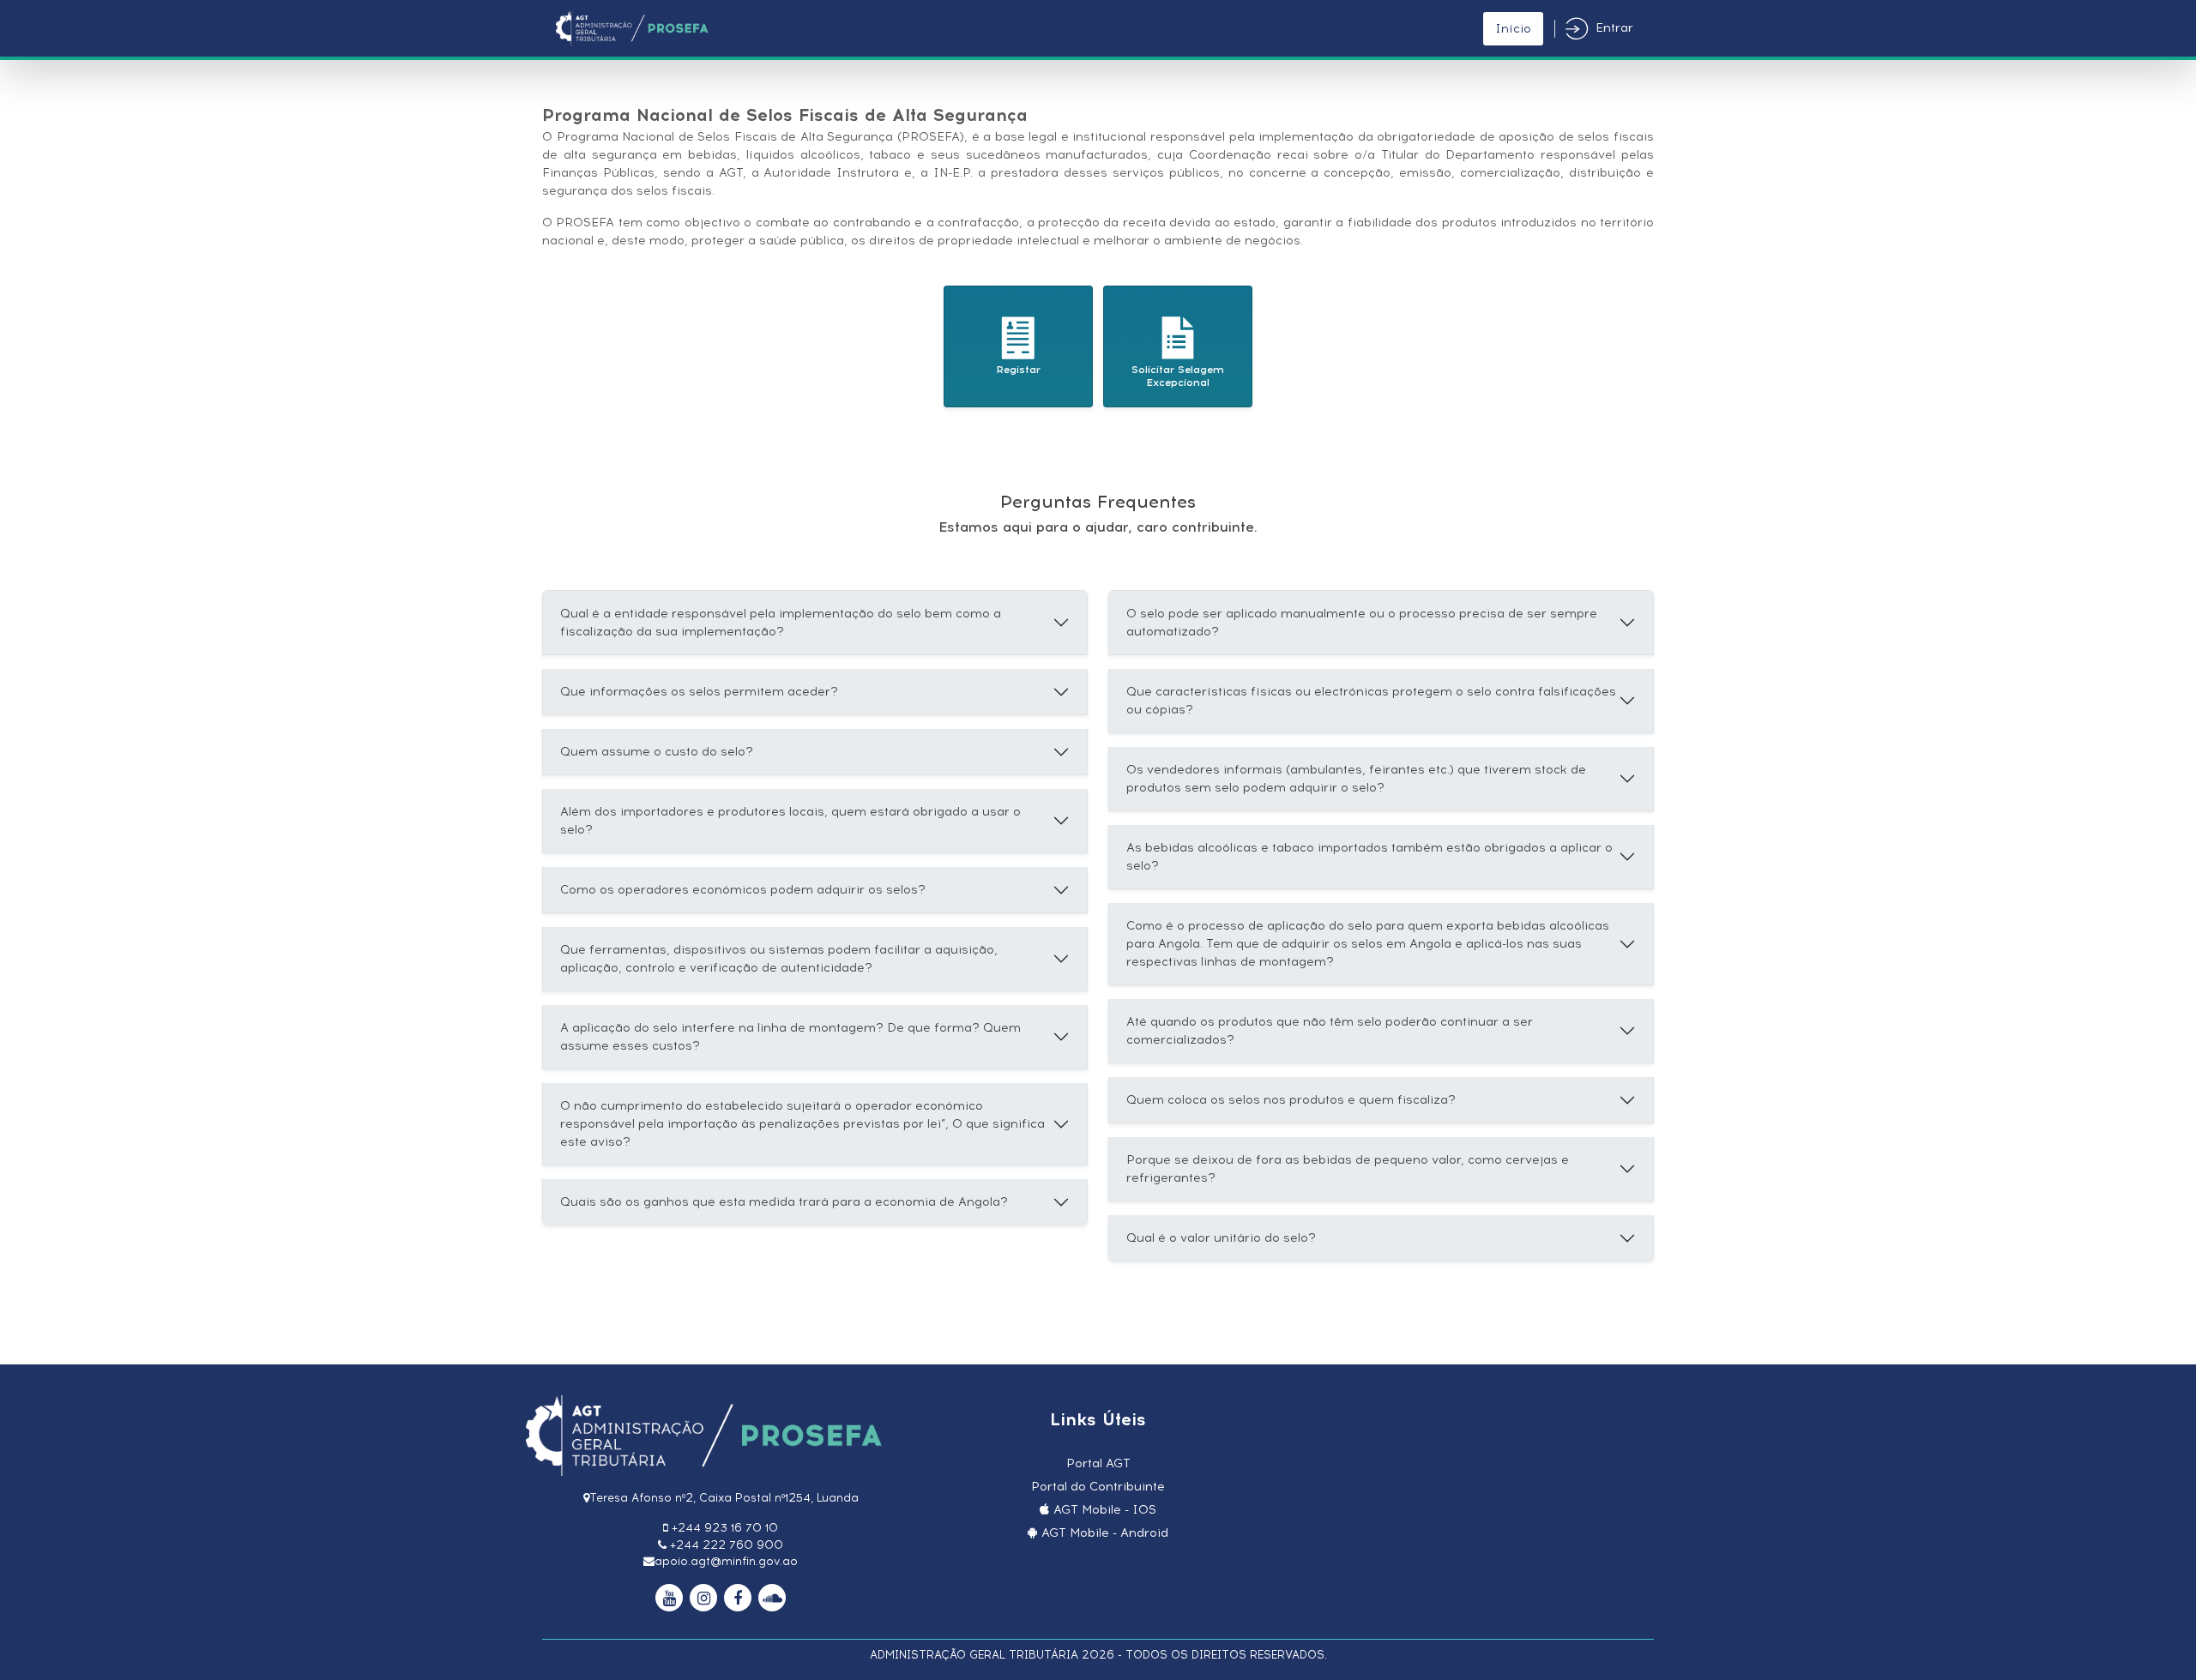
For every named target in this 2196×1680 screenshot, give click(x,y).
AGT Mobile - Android (1105, 1533)
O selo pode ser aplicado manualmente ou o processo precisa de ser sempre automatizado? (1362, 623)
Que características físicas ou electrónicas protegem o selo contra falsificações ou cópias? (1371, 701)
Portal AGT (1098, 1463)
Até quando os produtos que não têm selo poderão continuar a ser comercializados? (1330, 1031)
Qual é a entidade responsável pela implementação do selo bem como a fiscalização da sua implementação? (781, 623)
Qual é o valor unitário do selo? (1221, 1238)
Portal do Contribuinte (1098, 1487)
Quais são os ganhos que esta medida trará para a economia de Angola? (784, 1202)
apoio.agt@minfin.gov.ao (726, 1561)
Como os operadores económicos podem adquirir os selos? (743, 890)
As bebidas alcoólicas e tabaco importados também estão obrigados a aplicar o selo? (1369, 857)
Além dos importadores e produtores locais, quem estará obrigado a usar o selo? (790, 821)
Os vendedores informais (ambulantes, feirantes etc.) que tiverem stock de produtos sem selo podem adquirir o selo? (1356, 779)
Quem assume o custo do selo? (657, 752)
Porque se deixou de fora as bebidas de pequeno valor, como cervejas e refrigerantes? (1348, 1169)
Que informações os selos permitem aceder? (699, 692)
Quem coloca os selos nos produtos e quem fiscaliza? (1291, 1100)
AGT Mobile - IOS (1105, 1510)
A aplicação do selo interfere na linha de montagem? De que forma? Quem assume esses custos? (790, 1037)
